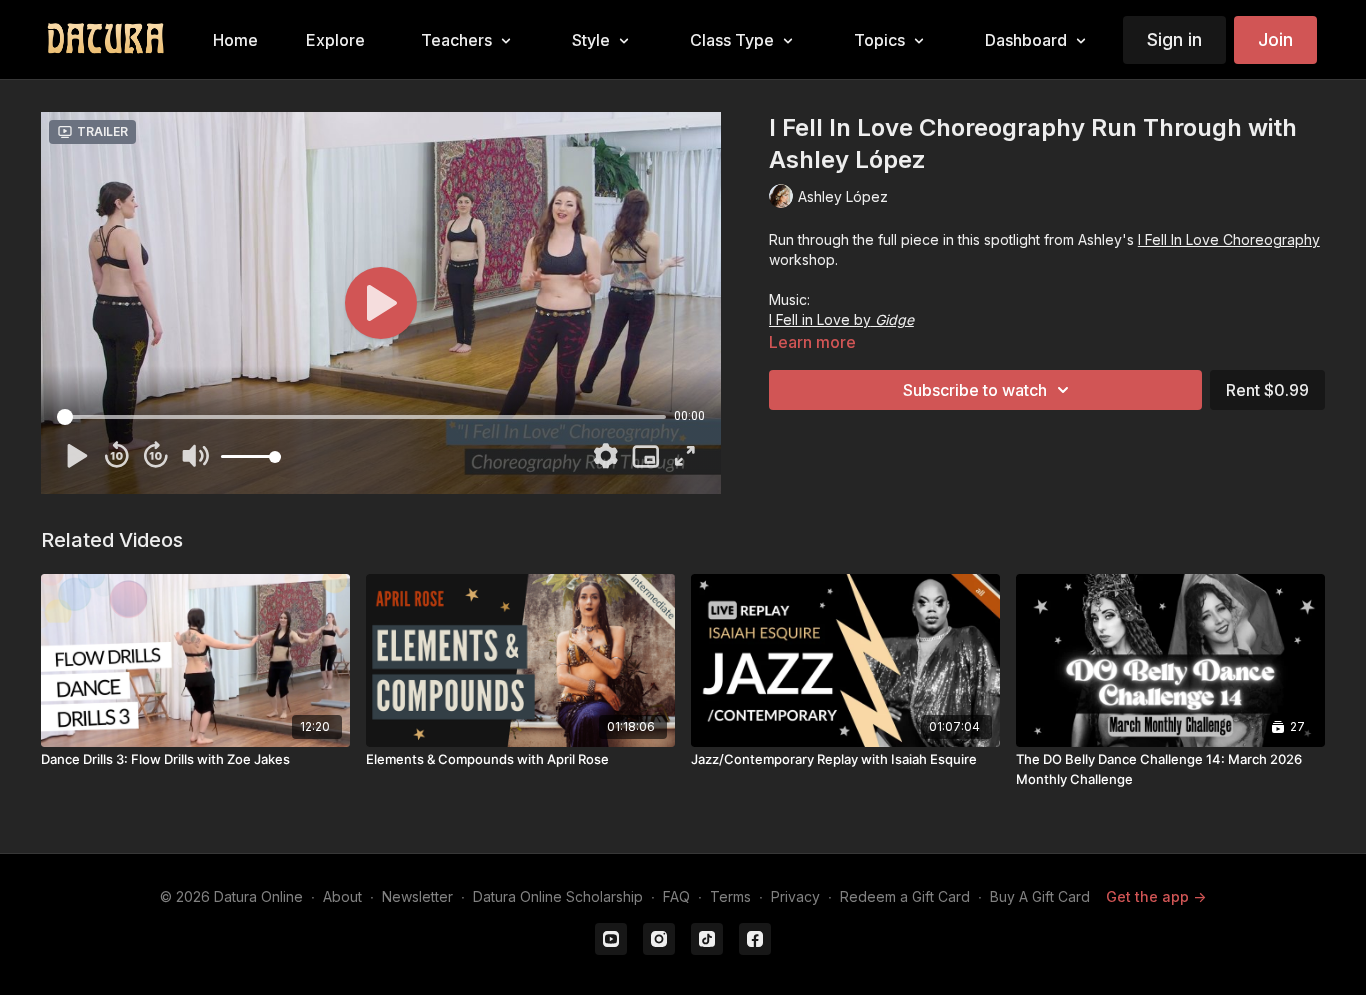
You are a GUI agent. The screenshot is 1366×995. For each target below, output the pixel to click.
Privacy (795, 896)
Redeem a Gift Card (905, 896)
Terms (730, 896)
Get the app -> (1156, 896)
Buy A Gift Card (1040, 896)
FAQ (676, 896)
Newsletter (417, 896)
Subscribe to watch (975, 390)
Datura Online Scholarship (558, 896)
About (342, 896)
